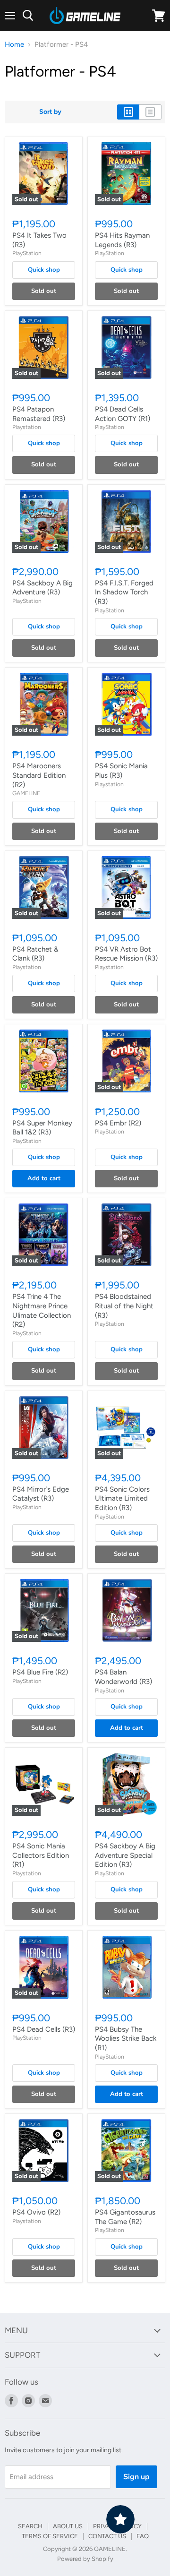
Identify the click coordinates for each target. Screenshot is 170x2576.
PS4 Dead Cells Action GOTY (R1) (123, 414)
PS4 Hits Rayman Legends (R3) (122, 240)
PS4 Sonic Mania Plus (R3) (121, 771)
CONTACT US (107, 2536)
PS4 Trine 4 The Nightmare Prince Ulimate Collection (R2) (42, 1310)
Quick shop (44, 270)
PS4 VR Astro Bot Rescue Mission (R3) (126, 954)
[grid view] (128, 112)
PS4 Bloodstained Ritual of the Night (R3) (124, 1306)
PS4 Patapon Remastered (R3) (39, 414)
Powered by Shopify (85, 2559)
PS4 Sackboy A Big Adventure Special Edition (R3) (125, 1855)
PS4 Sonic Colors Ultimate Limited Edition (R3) (122, 1498)
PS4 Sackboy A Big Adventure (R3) (42, 588)
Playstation (27, 427)
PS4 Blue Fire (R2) (40, 1672)
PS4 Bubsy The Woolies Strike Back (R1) (126, 2039)
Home (14, 45)
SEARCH (30, 2526)
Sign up (136, 2477)
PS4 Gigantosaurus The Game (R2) (125, 2217)
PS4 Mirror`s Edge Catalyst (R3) (41, 1494)
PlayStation (27, 253)
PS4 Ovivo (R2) (36, 2212)
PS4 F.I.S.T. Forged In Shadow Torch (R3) (124, 592)
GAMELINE (26, 793)
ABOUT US (68, 2526)
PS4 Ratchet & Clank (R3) (35, 954)
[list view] (150, 112)
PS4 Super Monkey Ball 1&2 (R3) (42, 1128)
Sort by (50, 112)
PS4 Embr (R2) (118, 1123)
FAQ (143, 2536)
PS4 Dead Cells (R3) (44, 2029)
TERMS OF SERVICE (50, 2536)
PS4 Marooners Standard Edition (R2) (39, 775)
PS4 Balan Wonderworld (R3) (123, 1677)
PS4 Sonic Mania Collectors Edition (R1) (41, 1855)
